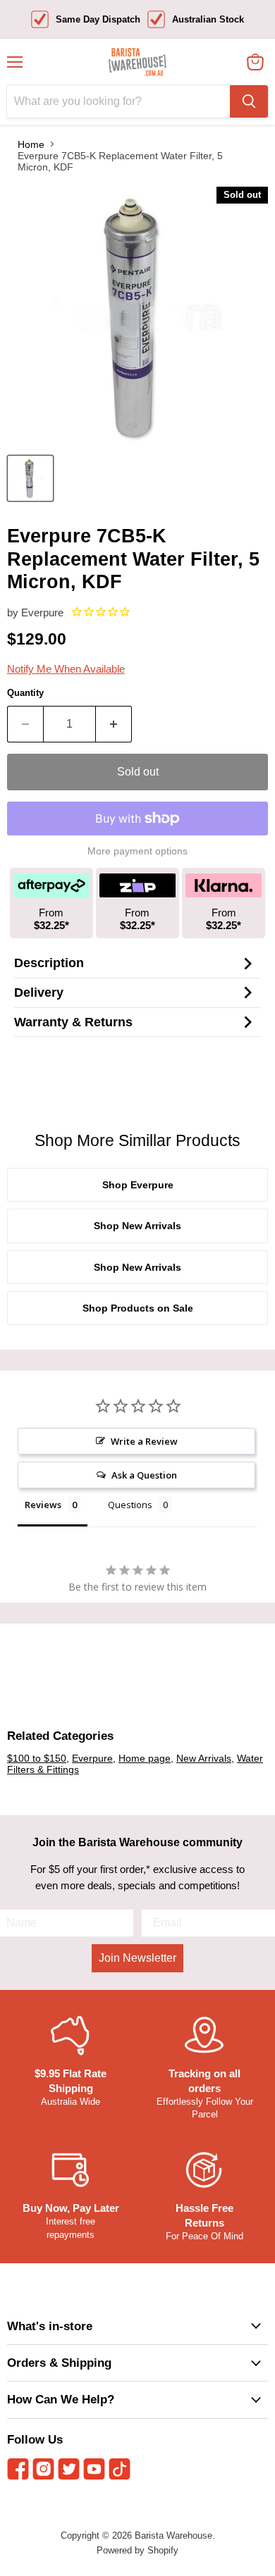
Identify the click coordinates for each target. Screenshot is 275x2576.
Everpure (42, 612)
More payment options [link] (137, 851)
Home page (145, 1758)
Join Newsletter (137, 1958)
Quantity (25, 693)
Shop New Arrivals (137, 1226)
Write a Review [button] (144, 1441)
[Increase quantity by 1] (114, 724)
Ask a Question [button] (144, 1475)
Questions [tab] (130, 1505)
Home (31, 144)
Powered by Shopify (137, 2550)
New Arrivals (204, 1758)
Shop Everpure (138, 1185)
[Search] (249, 101)
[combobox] (118, 101)
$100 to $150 (37, 1758)
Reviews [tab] (43, 1505)
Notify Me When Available (66, 669)
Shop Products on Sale (138, 1308)
